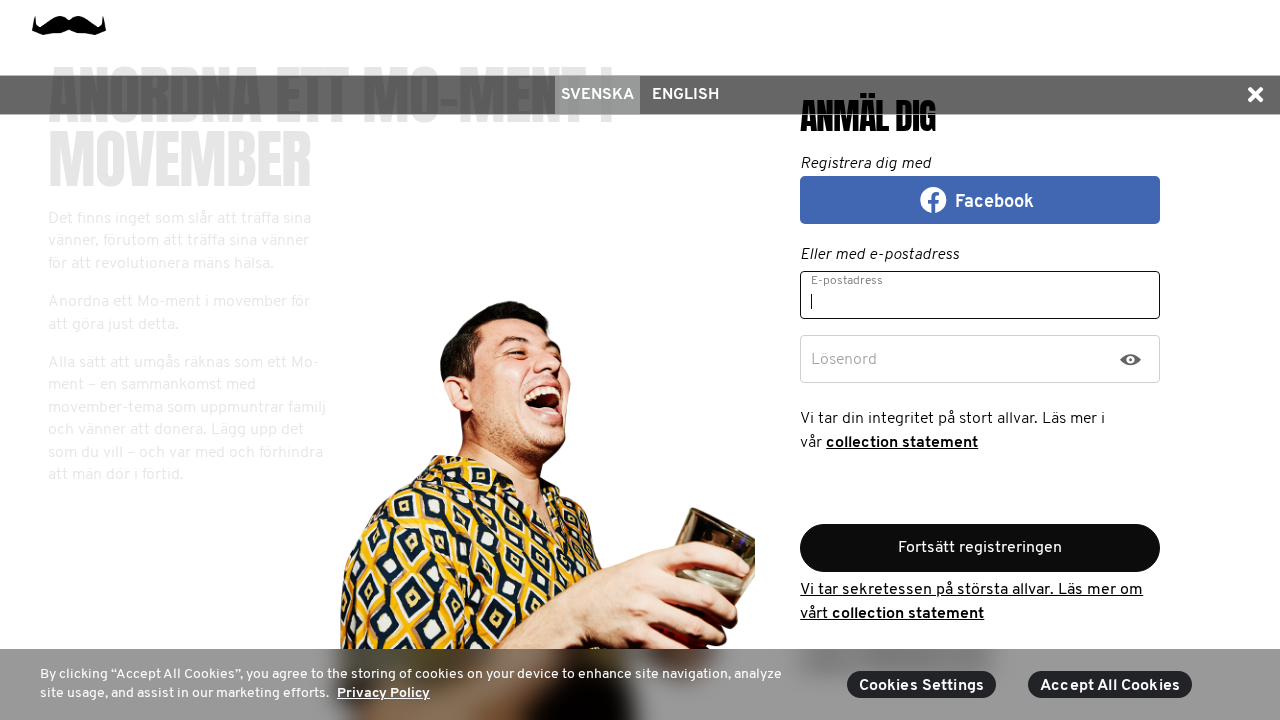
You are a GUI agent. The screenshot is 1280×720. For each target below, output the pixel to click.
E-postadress (847, 281)
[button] (1255, 95)
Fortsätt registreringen (980, 548)
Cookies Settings (922, 686)
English (685, 95)
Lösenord (844, 360)
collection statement (902, 443)
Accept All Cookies (1110, 686)
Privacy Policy (383, 693)
